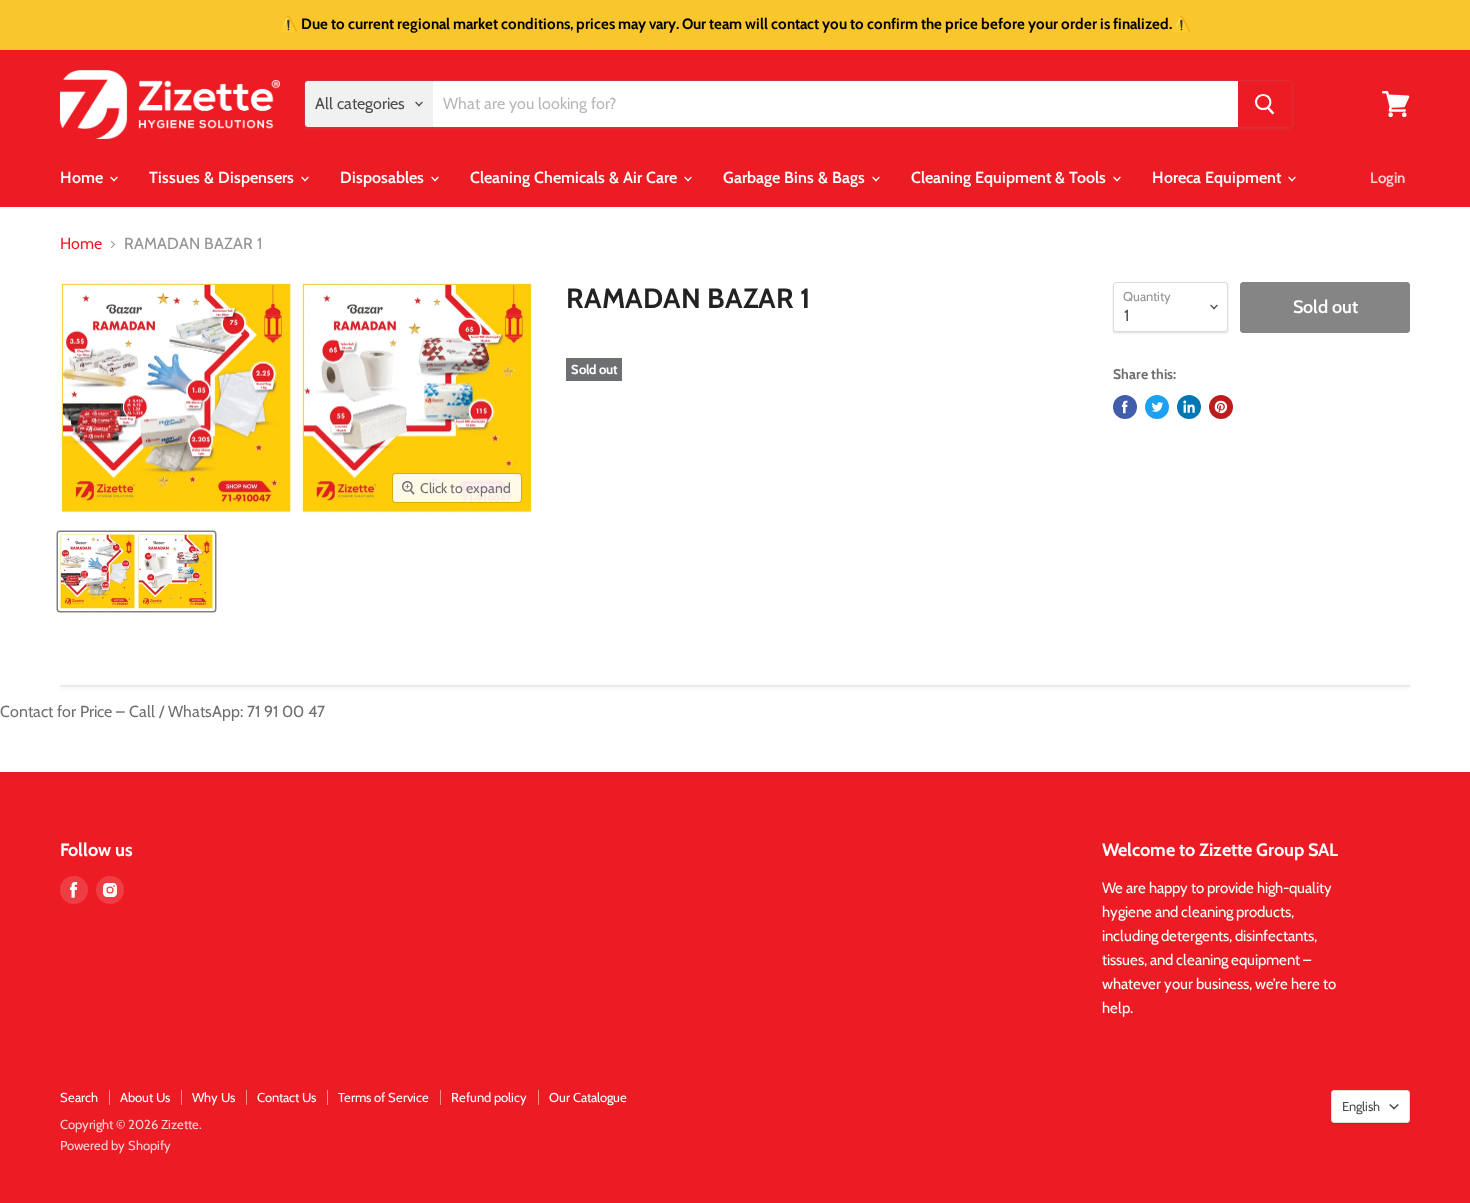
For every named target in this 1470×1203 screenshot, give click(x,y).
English (1361, 1106)
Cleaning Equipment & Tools (1010, 177)
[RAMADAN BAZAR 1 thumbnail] (136, 571)
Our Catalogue (588, 1097)
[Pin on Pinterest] (1221, 407)
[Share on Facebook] (1125, 407)
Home (83, 177)
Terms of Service (383, 1097)
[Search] (1265, 104)
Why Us (213, 1097)
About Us (145, 1097)
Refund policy (489, 1097)
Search (79, 1097)
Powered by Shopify (115, 1145)
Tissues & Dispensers (223, 177)
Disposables (384, 177)
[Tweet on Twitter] (1157, 407)
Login (1387, 178)
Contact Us (286, 1097)
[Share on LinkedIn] (1189, 407)
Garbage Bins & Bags (796, 177)
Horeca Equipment (1218, 177)
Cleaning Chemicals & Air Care (575, 177)
